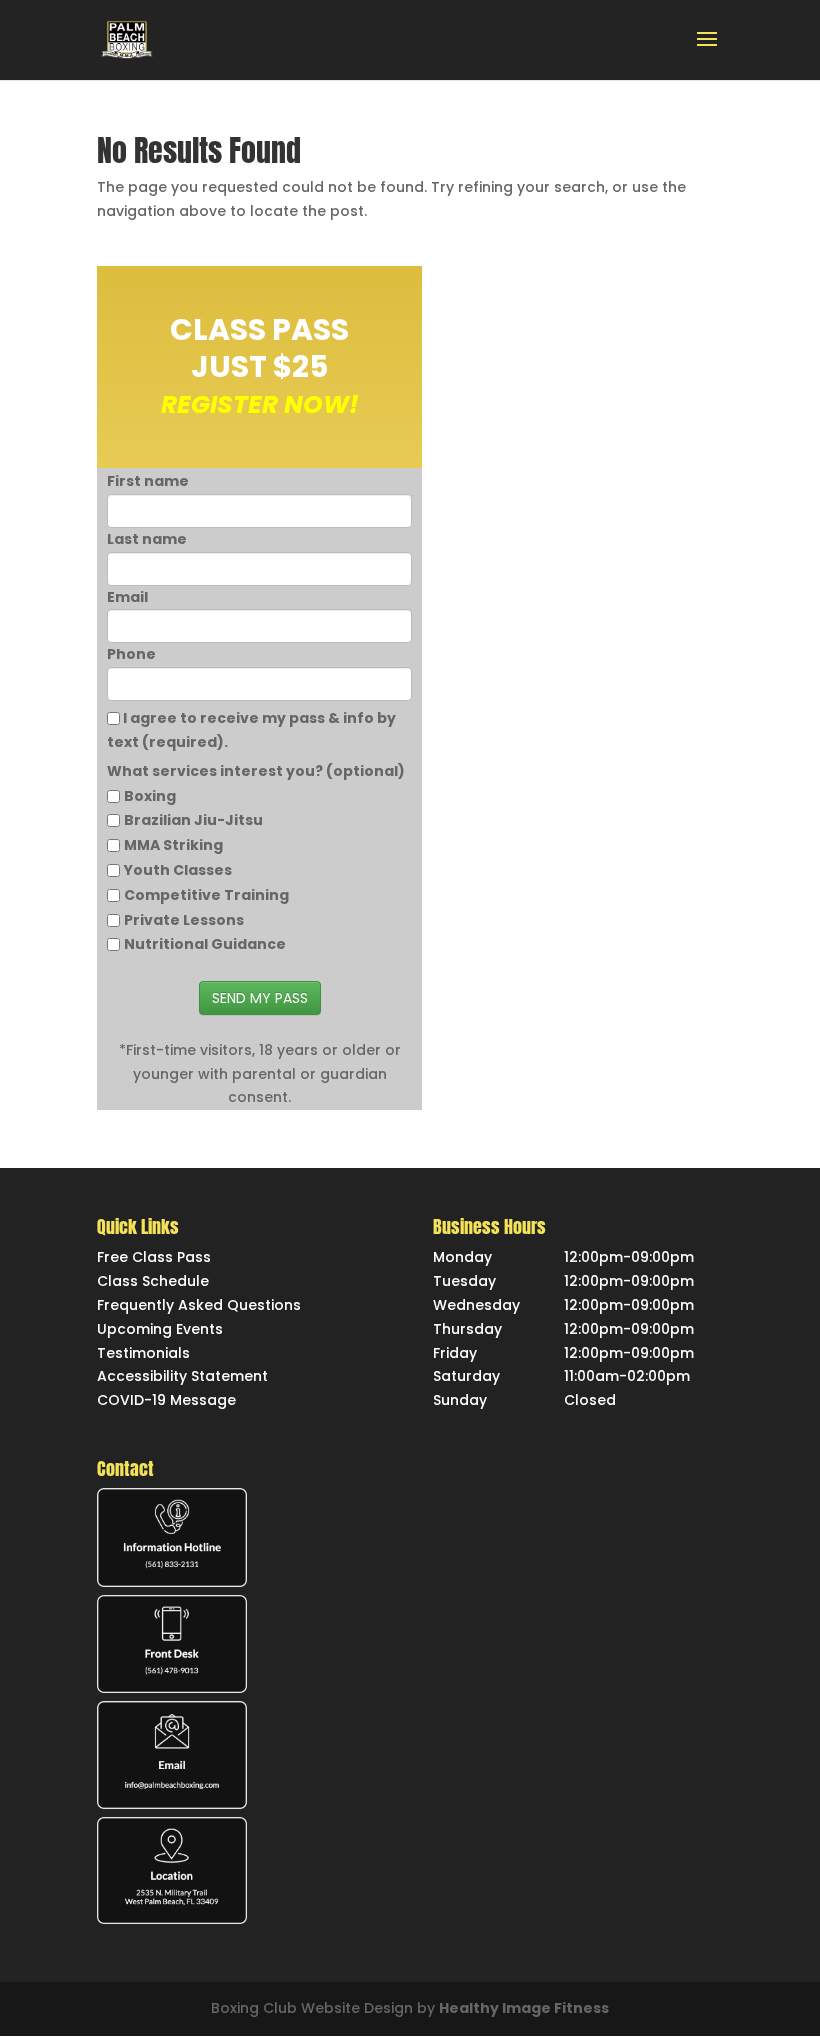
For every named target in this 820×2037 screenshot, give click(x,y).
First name (148, 481)
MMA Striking (173, 845)
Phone (131, 654)
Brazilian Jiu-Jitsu (193, 820)
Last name (147, 539)
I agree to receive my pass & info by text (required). (251, 730)
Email (127, 597)
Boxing (150, 796)
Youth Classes (178, 870)
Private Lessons (184, 920)
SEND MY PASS (260, 998)
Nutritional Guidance (205, 944)
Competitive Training (206, 895)
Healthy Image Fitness (524, 2008)
